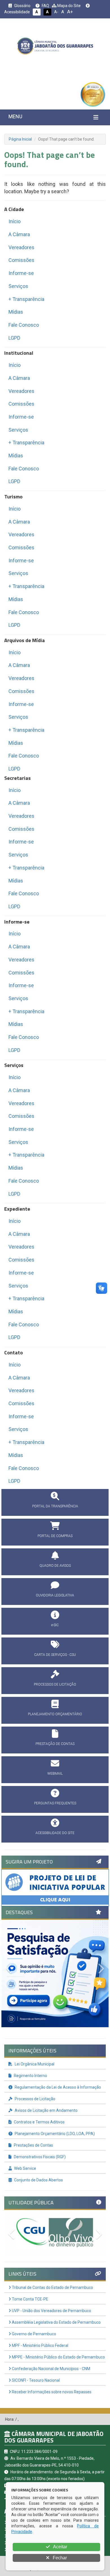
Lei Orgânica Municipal (34, 2064)
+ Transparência (26, 299)
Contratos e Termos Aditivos (39, 2122)
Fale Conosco (24, 325)
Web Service (25, 2168)
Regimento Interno (30, 2076)
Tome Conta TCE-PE (30, 2299)
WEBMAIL (55, 1774)
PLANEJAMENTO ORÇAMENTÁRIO (55, 1714)
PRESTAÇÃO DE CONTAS (55, 1744)
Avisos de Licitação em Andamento (46, 2110)
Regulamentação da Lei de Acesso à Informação (57, 2087)
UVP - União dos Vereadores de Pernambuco (51, 2311)
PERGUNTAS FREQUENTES (55, 1803)
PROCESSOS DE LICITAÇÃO (55, 1684)
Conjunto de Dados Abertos (38, 2180)
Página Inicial (20, 139)
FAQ (45, 6)
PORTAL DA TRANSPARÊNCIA (55, 1506)
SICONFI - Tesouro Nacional (35, 2380)
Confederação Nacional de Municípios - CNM (51, 2369)
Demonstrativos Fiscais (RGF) (39, 2157)
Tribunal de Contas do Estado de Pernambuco (52, 2287)
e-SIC (55, 1625)
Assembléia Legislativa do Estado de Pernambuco (56, 2322)
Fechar (59, 2558)
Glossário (22, 6)
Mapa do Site (69, 6)
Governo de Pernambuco (34, 2334)
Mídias (16, 312)
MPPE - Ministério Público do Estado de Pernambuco (58, 2357)
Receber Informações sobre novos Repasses (51, 2392)
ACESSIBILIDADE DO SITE (55, 1833)
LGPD (14, 338)
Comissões (21, 260)
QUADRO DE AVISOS (55, 1566)
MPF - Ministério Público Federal (40, 2345)
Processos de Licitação (35, 2099)
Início (15, 221)
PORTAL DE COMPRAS (55, 1536)
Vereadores (21, 247)
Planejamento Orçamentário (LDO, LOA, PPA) (54, 2134)
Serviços (18, 286)
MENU (15, 116)
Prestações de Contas (33, 2145)
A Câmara (19, 234)
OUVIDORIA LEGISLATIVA (55, 1595)
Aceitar (60, 2547)
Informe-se (21, 273)
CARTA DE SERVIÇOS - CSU (55, 1655)
